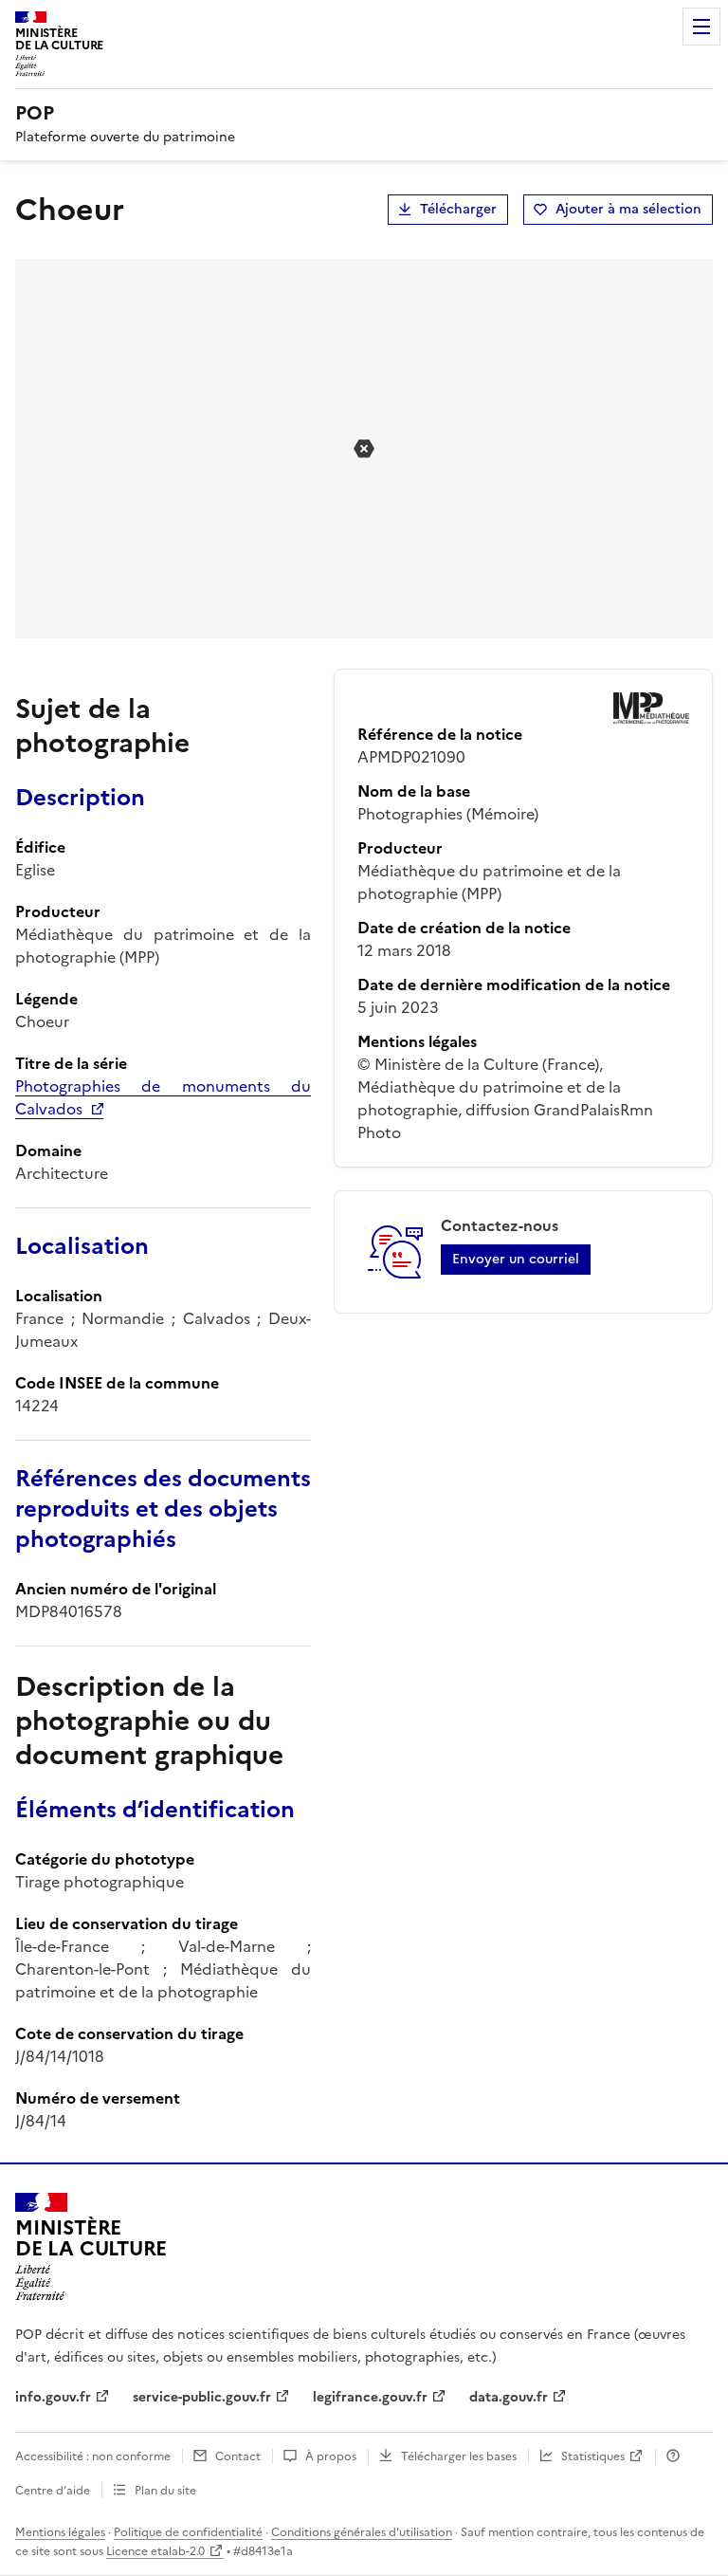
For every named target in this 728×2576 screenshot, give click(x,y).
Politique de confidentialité (188, 2532)
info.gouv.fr (53, 2397)
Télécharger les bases (459, 2456)
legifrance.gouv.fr (370, 2397)
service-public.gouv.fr (202, 2397)
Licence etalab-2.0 (155, 2551)
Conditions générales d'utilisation (362, 2532)
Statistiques (593, 2456)
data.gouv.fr (509, 2397)
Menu (701, 27)
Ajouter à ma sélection (628, 209)
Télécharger (458, 209)
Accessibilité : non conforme (93, 2456)
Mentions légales (60, 2532)
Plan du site (165, 2491)
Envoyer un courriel (516, 1259)
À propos (331, 2456)
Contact (238, 2456)
